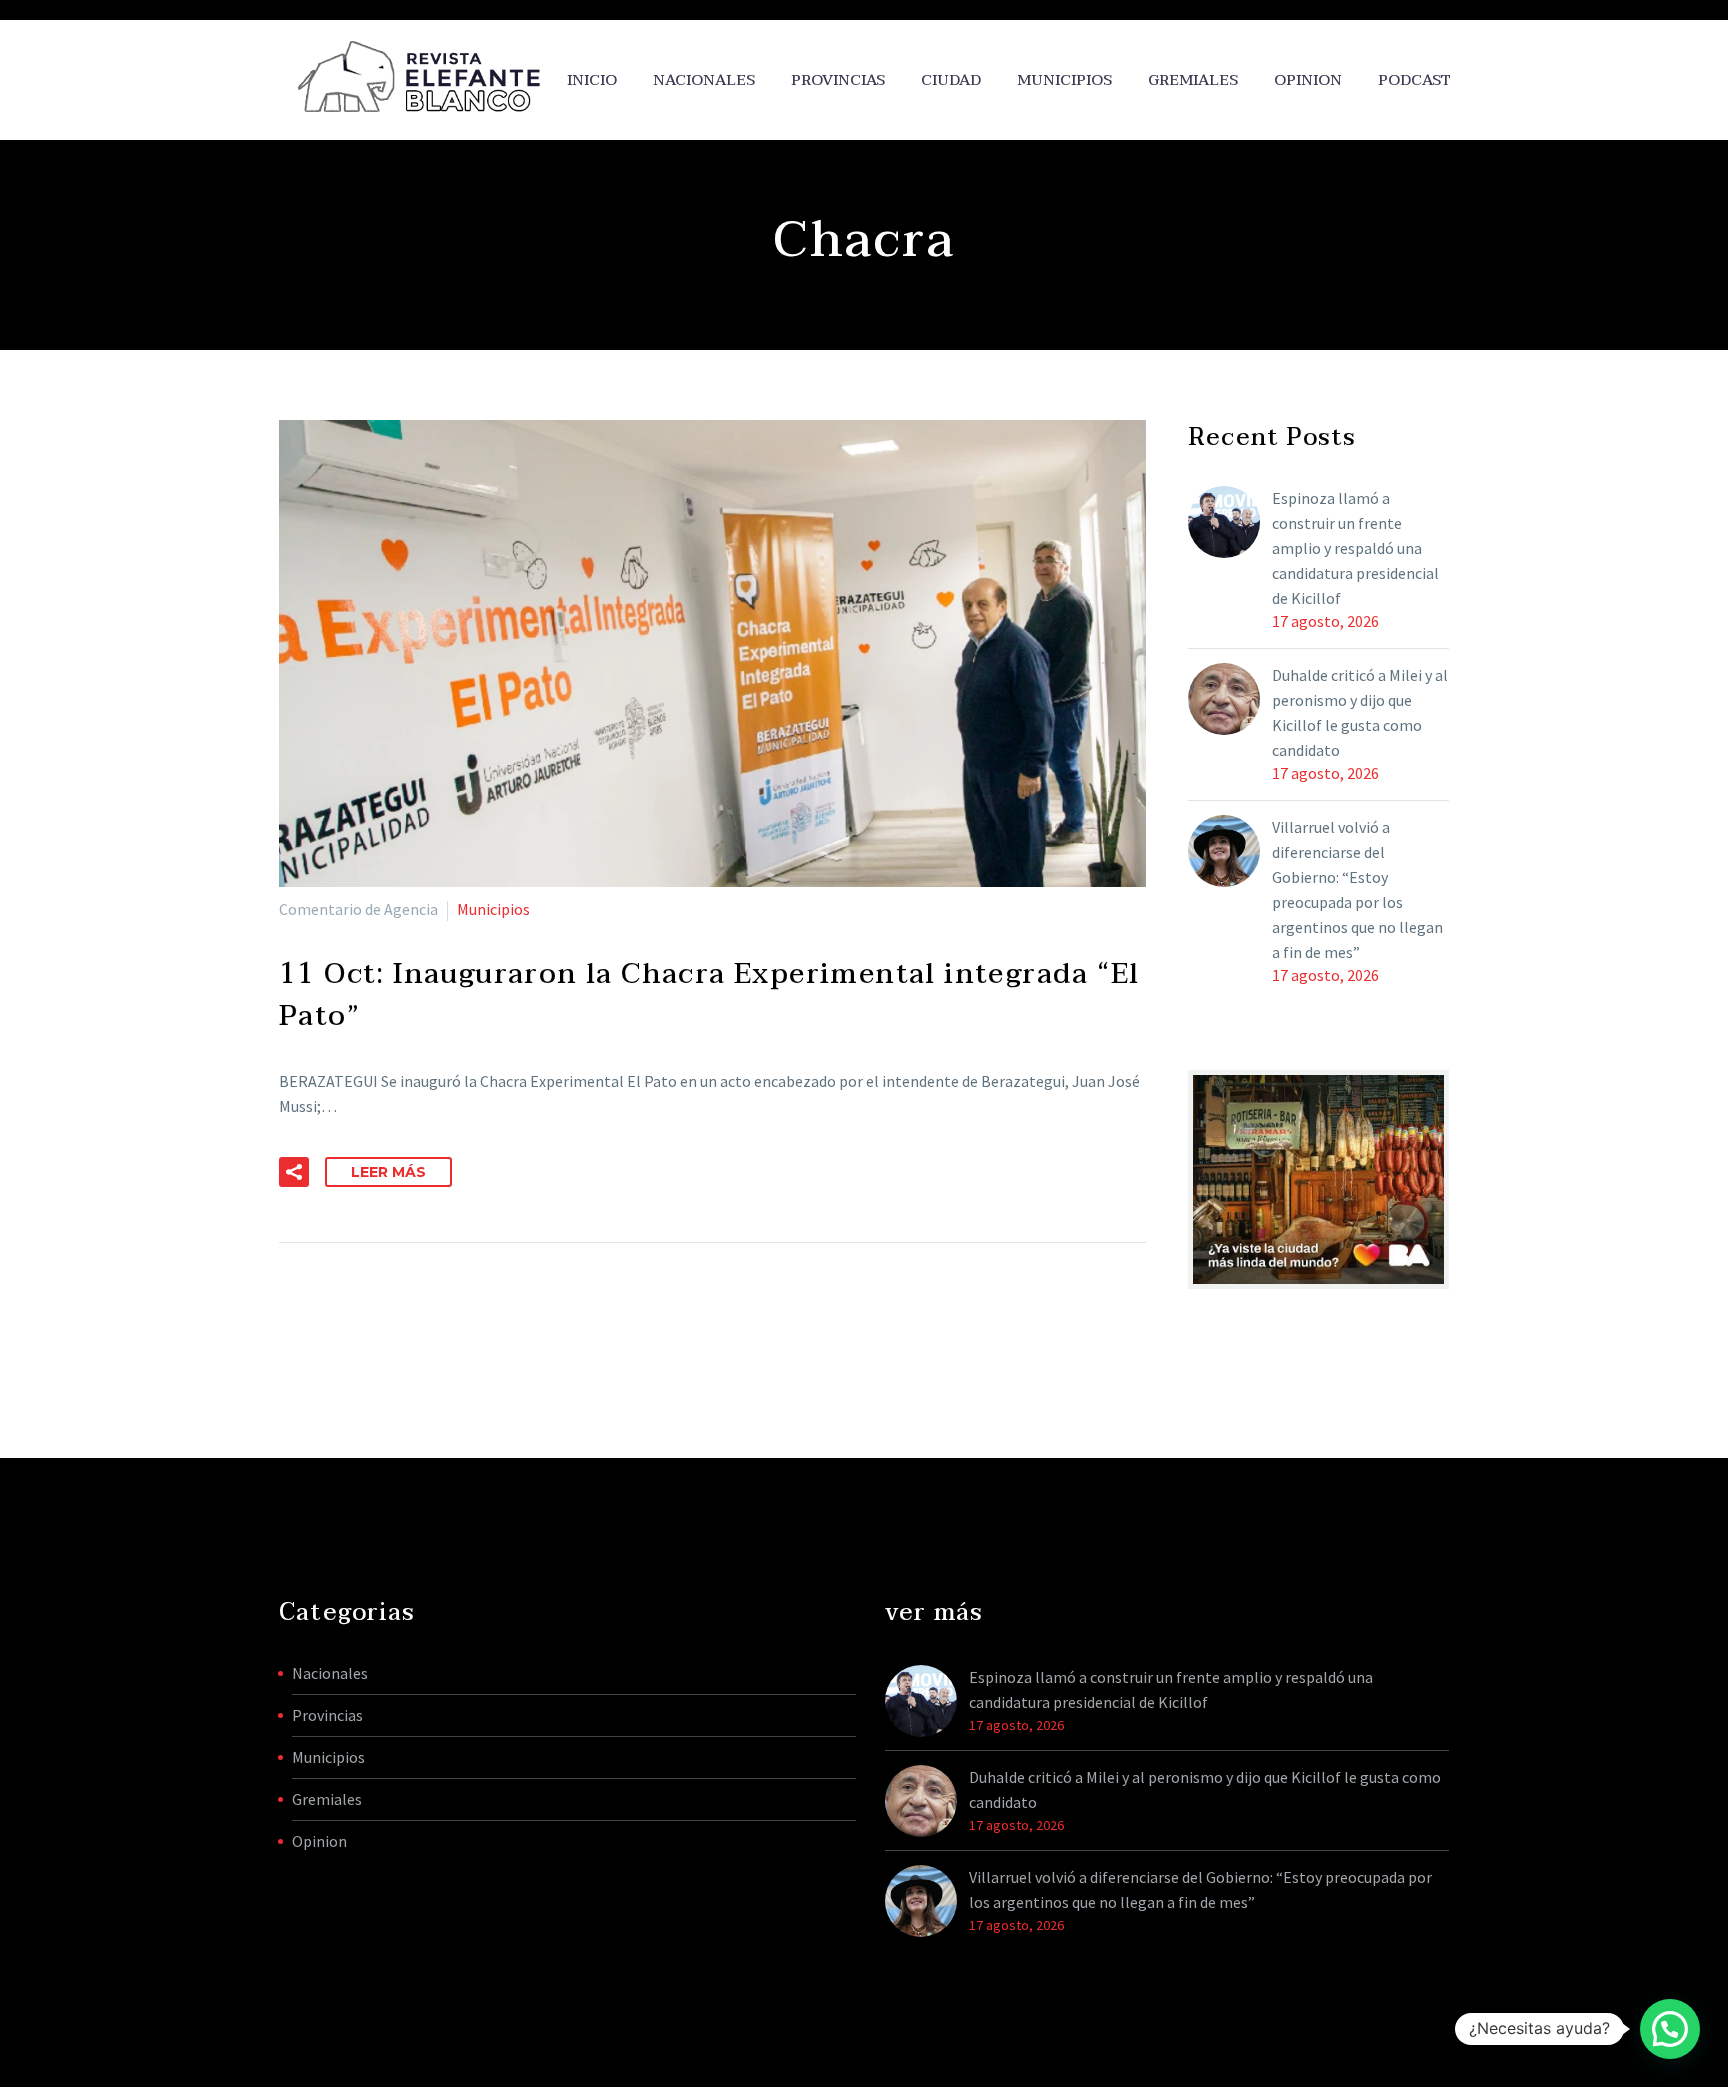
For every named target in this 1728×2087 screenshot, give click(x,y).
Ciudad (951, 80)
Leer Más (388, 1172)
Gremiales (1193, 80)
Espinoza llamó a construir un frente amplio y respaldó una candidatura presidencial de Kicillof (1355, 548)
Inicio (592, 80)
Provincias (838, 80)
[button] (294, 1172)
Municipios (1064, 80)
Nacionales (704, 80)
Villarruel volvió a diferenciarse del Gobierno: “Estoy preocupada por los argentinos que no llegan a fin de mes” (1357, 889)
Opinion (319, 1841)
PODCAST (1414, 80)
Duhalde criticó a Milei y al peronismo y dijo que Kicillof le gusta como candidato (1360, 712)
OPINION (1308, 80)
